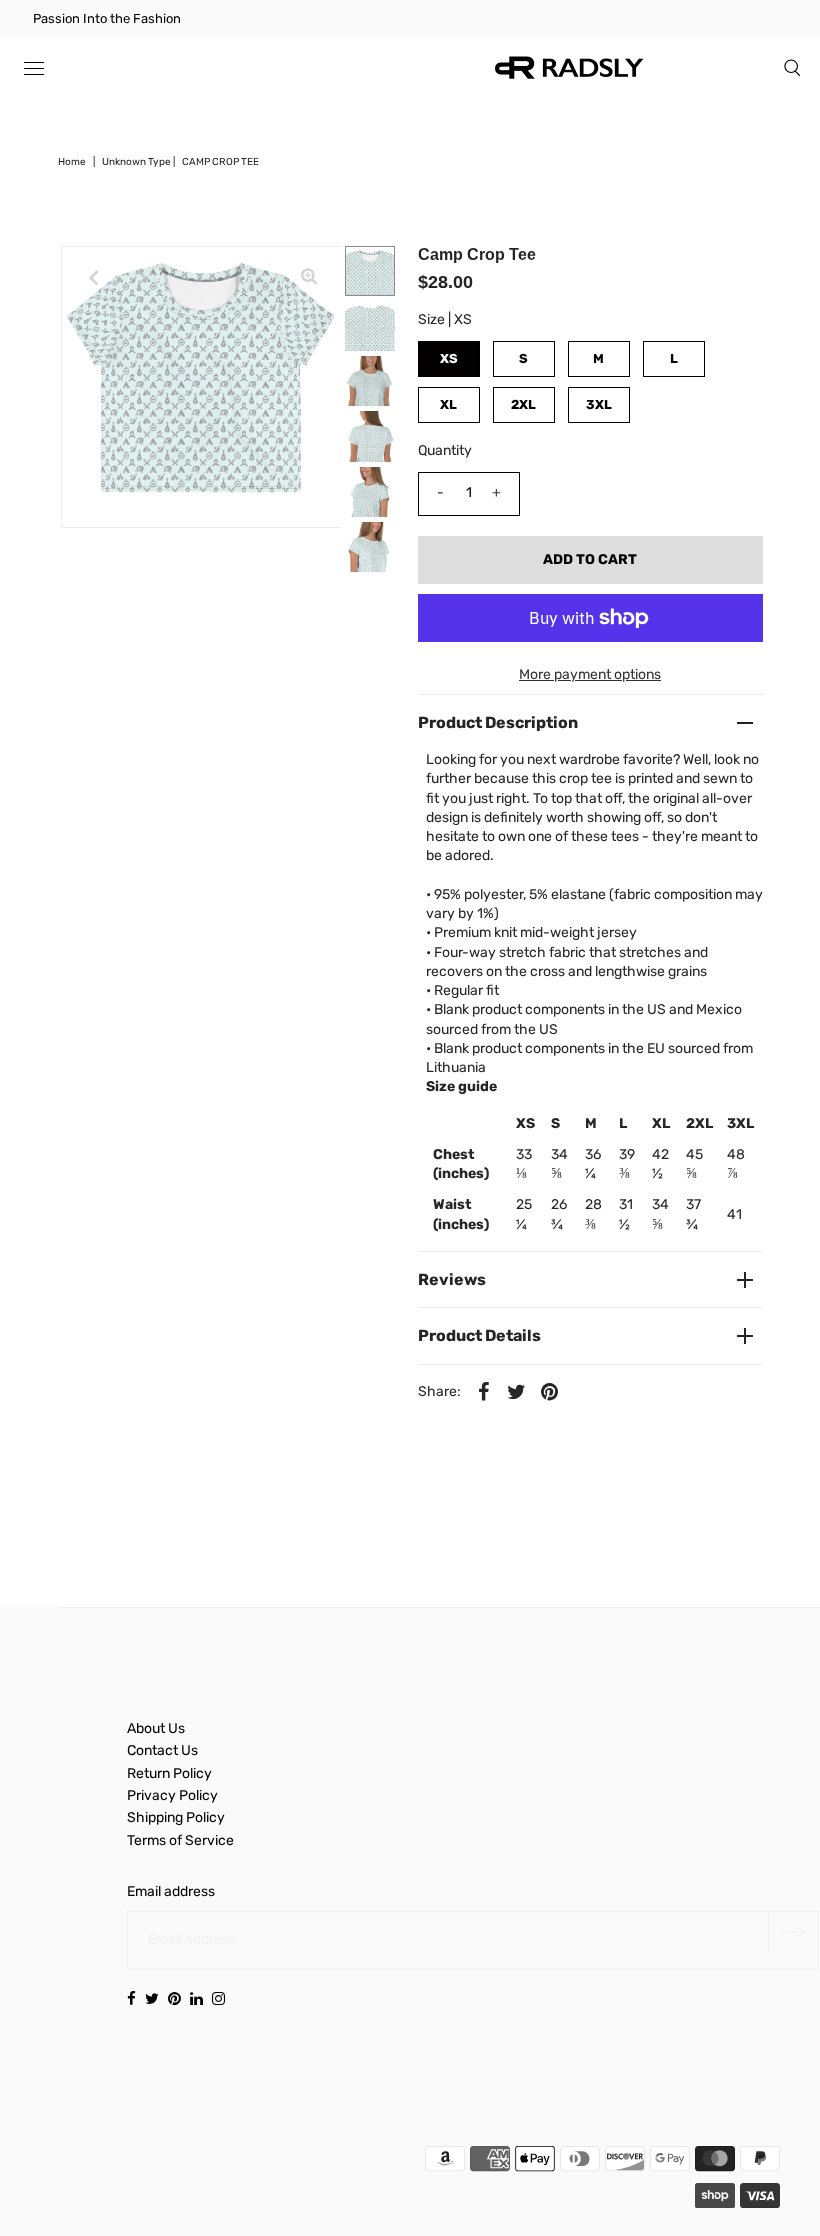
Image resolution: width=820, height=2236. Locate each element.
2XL (523, 404)
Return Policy (169, 1773)
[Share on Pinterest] (550, 1392)
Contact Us (162, 1750)
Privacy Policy (172, 1795)
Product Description (498, 722)
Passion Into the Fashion (107, 18)
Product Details (479, 1335)
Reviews (452, 1279)
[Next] (142, 278)
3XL (599, 404)
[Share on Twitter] (517, 1392)
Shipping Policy (176, 1817)
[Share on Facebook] (484, 1392)
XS (449, 358)
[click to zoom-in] (309, 278)
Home (72, 162)
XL (448, 404)
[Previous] (93, 278)
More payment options (590, 674)
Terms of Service (180, 1840)
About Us (156, 1728)
